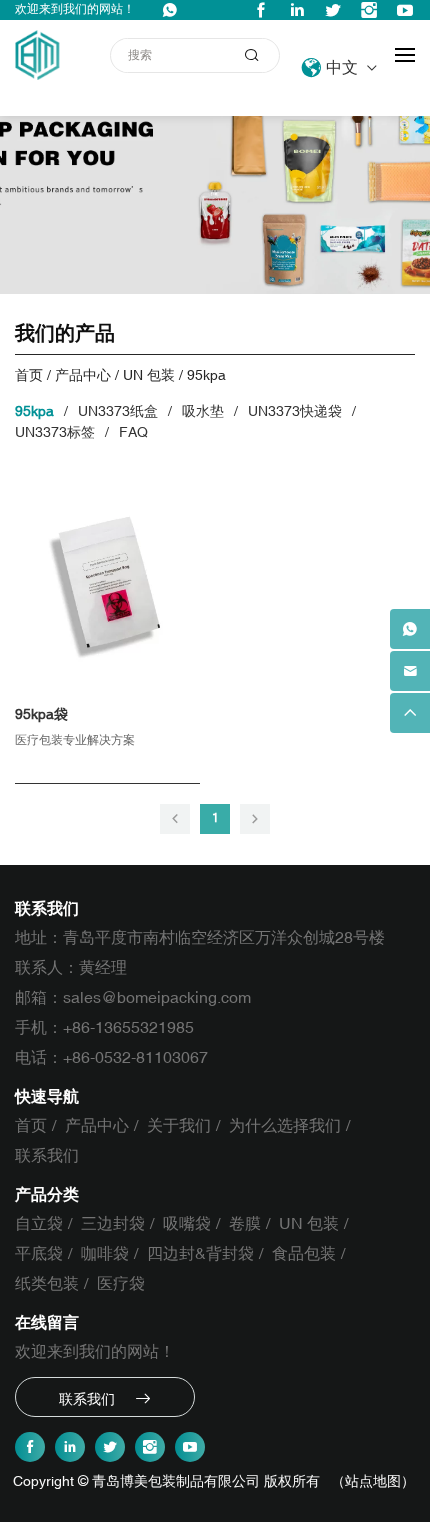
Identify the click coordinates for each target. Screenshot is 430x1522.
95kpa (206, 375)
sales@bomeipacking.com (157, 998)
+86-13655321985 (128, 1028)
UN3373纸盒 (118, 411)
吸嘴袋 (187, 1224)
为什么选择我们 (285, 1126)
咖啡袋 (105, 1254)
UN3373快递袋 (295, 411)
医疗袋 (121, 1284)
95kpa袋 (41, 714)
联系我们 (47, 1156)
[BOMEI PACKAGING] (39, 55)
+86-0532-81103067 (135, 1058)
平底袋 (39, 1254)
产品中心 (83, 375)
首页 (29, 375)
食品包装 (304, 1254)
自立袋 (39, 1224)
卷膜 (245, 1224)
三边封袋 (113, 1224)
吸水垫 (203, 411)
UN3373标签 (55, 432)
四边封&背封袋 (200, 1254)
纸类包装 (47, 1284)
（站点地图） (373, 1481)
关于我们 (179, 1126)
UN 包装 (149, 375)
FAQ (133, 432)
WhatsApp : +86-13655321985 (170, 10)
